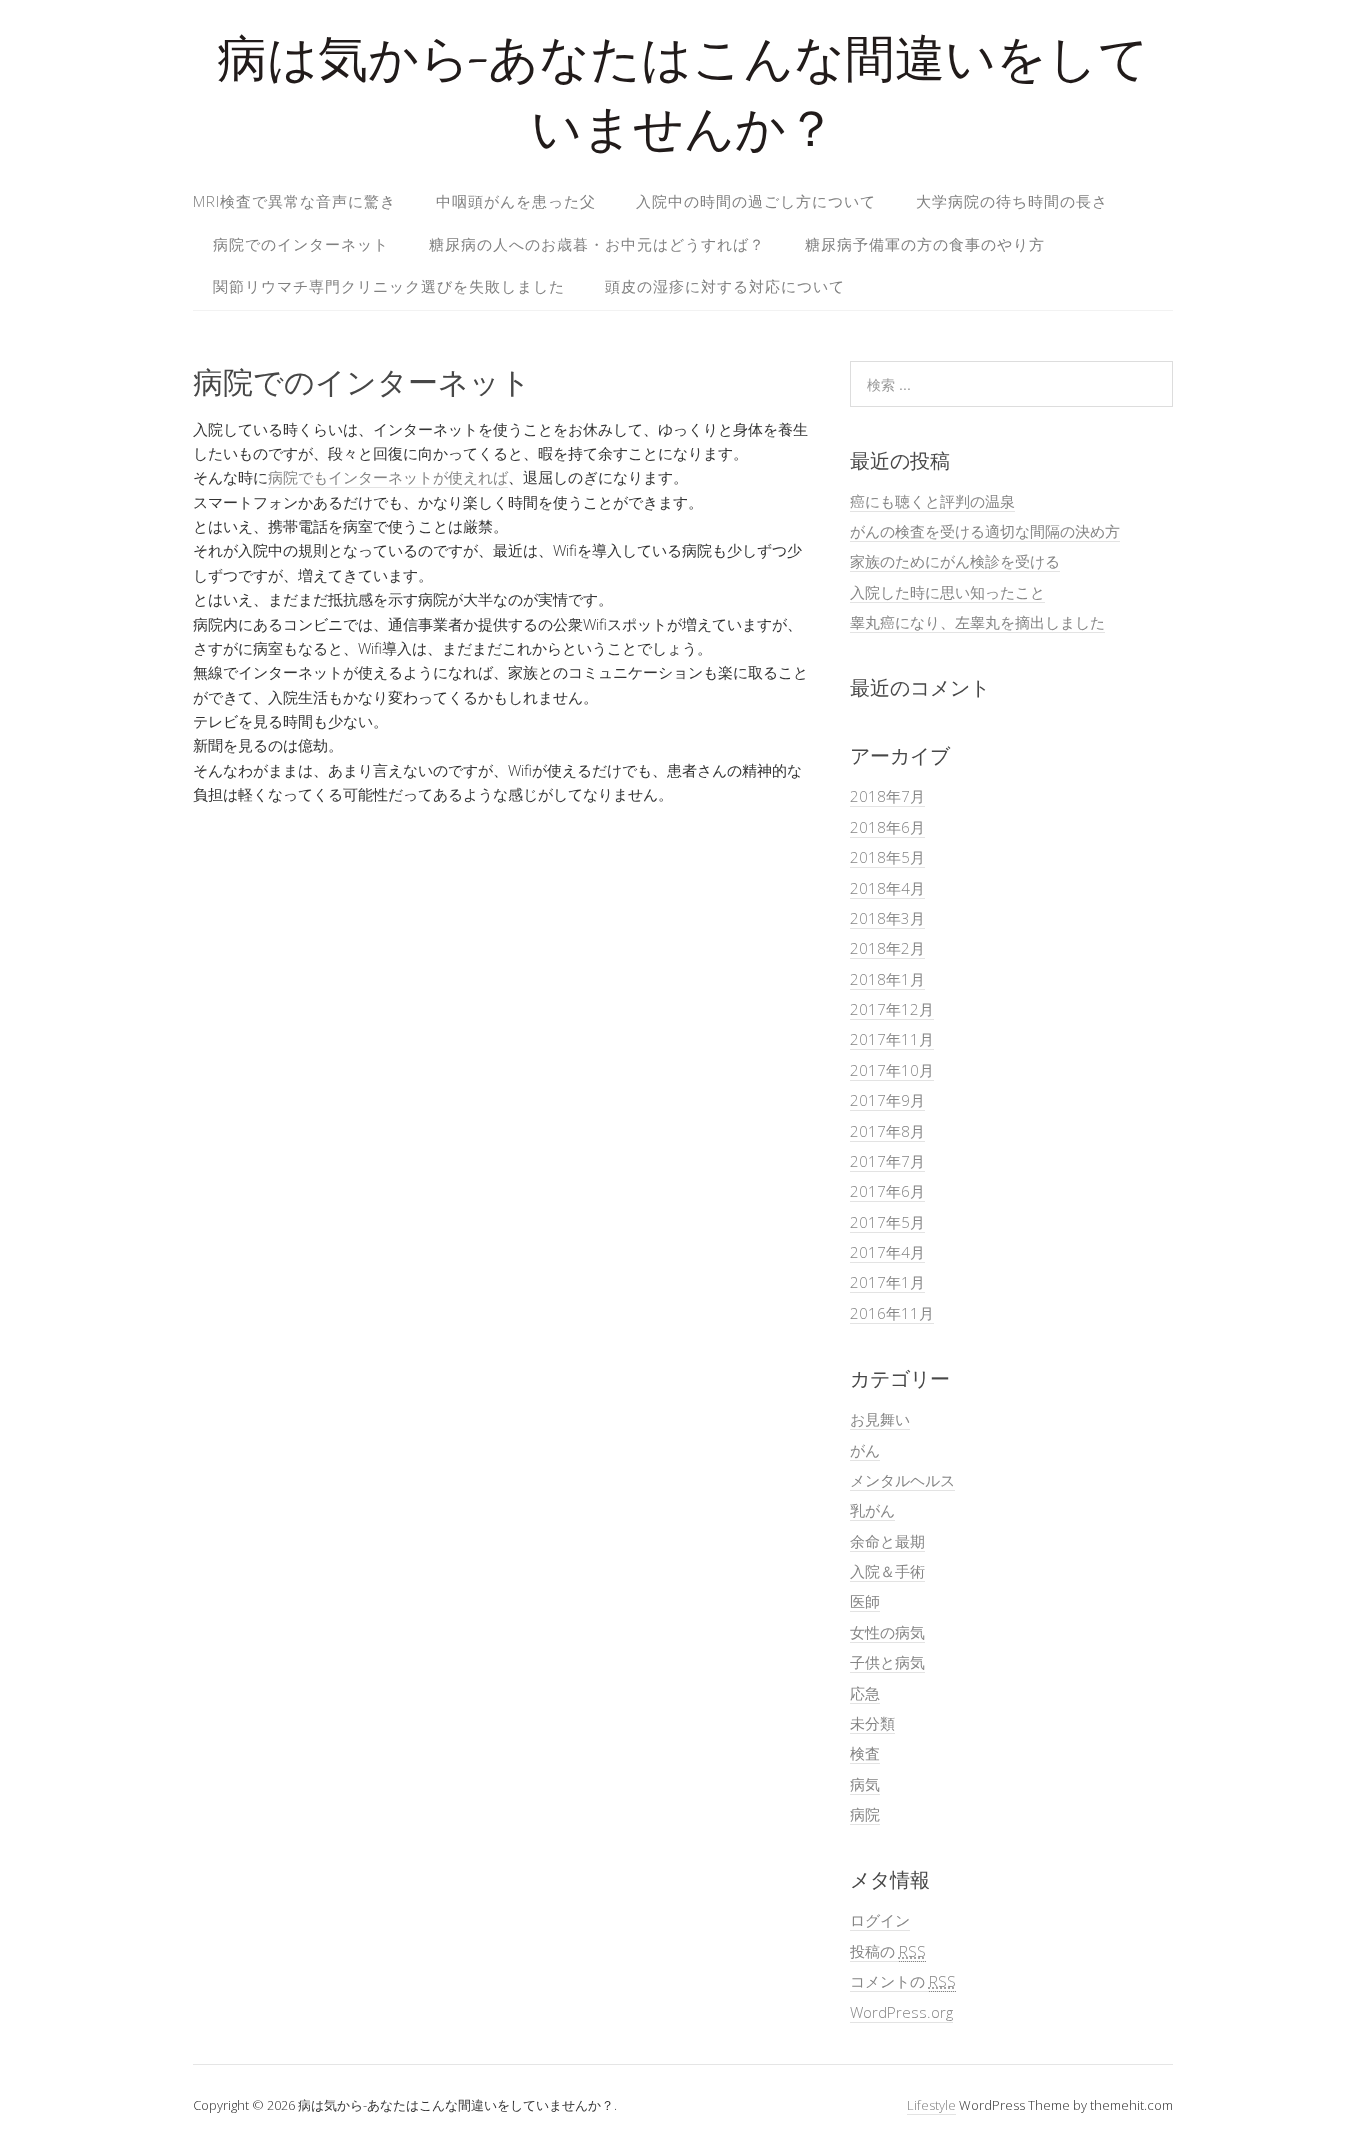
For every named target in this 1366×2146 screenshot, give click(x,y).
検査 (865, 1753)
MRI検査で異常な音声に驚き (294, 201)
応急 (865, 1693)
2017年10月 (892, 1070)
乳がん (872, 1510)
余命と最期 (887, 1541)
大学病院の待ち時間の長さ (1012, 201)
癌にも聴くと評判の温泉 (932, 501)
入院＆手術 (887, 1571)
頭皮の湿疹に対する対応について (725, 286)
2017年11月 (892, 1039)
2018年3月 (887, 918)
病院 (865, 1814)
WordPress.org (901, 2012)
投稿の (888, 1951)
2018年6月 (887, 827)
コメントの (903, 1981)
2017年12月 (892, 1009)
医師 (865, 1601)
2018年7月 (887, 796)
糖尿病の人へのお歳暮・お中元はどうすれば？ (597, 244)
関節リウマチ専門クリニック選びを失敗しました (389, 286)
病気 (865, 1784)
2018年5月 (887, 857)
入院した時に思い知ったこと (947, 592)
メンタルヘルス (902, 1480)
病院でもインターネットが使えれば (388, 477)
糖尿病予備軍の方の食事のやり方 (925, 244)
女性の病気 (887, 1632)
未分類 (872, 1723)
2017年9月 (887, 1100)
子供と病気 (887, 1662)
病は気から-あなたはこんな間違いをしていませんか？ (683, 99)
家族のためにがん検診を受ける (955, 561)
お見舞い (880, 1419)
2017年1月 (887, 1282)
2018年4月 (887, 888)
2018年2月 (887, 948)
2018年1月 (887, 979)
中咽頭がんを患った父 (516, 201)
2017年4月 (887, 1252)
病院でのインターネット (301, 244)
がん (865, 1450)
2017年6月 (887, 1191)
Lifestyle (931, 2105)
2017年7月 (887, 1161)
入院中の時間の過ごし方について (756, 201)
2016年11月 (892, 1313)
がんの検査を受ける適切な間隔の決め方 (985, 531)
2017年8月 (887, 1131)
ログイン (880, 1920)
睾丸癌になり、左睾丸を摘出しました (977, 622)
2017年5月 (887, 1222)
